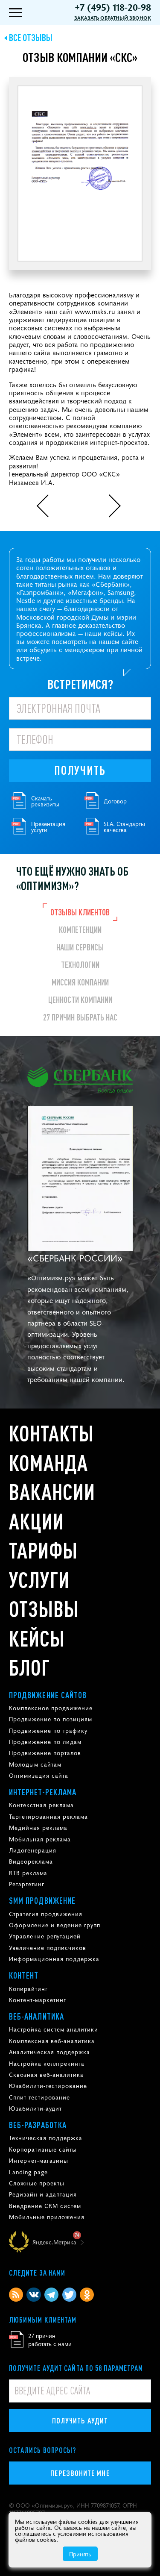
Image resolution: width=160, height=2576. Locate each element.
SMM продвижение (42, 1900)
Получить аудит (80, 2420)
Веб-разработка (38, 2125)
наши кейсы (104, 633)
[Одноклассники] (87, 2295)
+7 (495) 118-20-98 (113, 7)
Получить (80, 770)
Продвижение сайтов (48, 1695)
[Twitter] (69, 2295)
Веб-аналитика (36, 2016)
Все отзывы (31, 37)
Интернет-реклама (43, 1792)
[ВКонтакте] (33, 2295)
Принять (80, 2554)
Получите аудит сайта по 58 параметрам (76, 2368)
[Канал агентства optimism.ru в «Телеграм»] (51, 2295)
